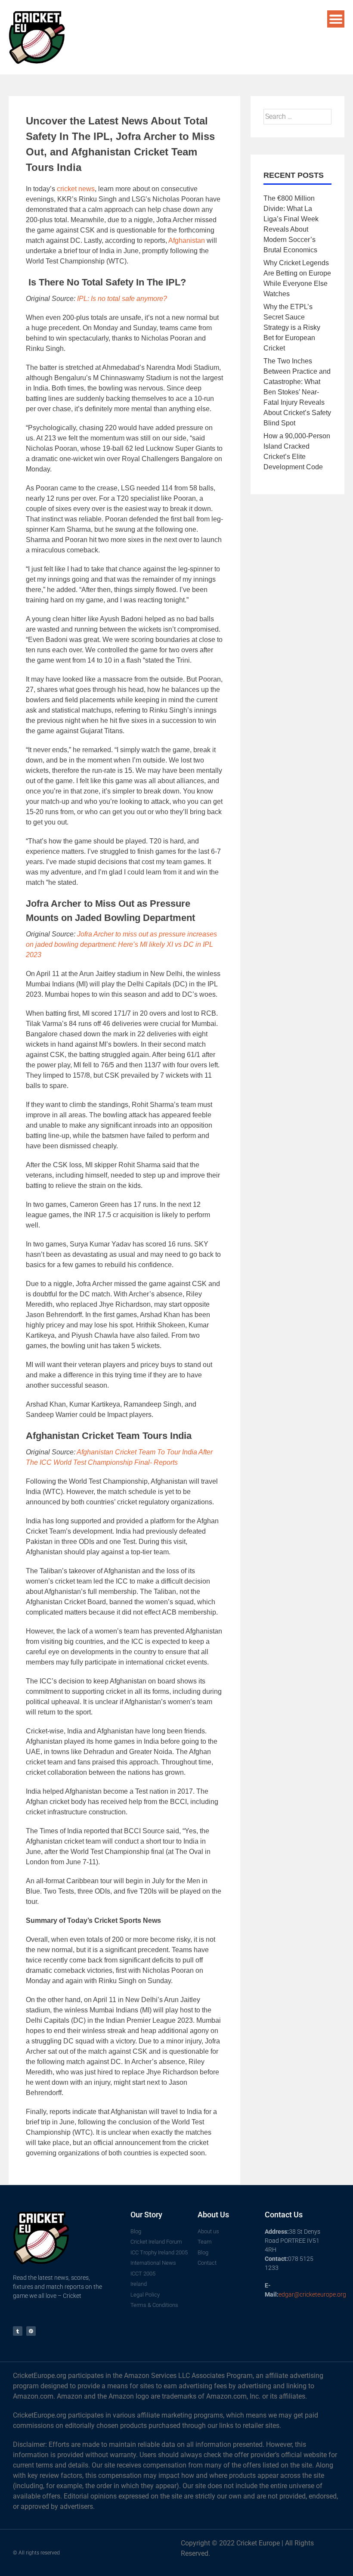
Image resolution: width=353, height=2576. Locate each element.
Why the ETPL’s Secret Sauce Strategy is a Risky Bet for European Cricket (292, 327)
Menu (336, 19)
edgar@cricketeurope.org (312, 2294)
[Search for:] (297, 116)
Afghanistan (187, 240)
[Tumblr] (18, 2331)
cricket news (76, 189)
